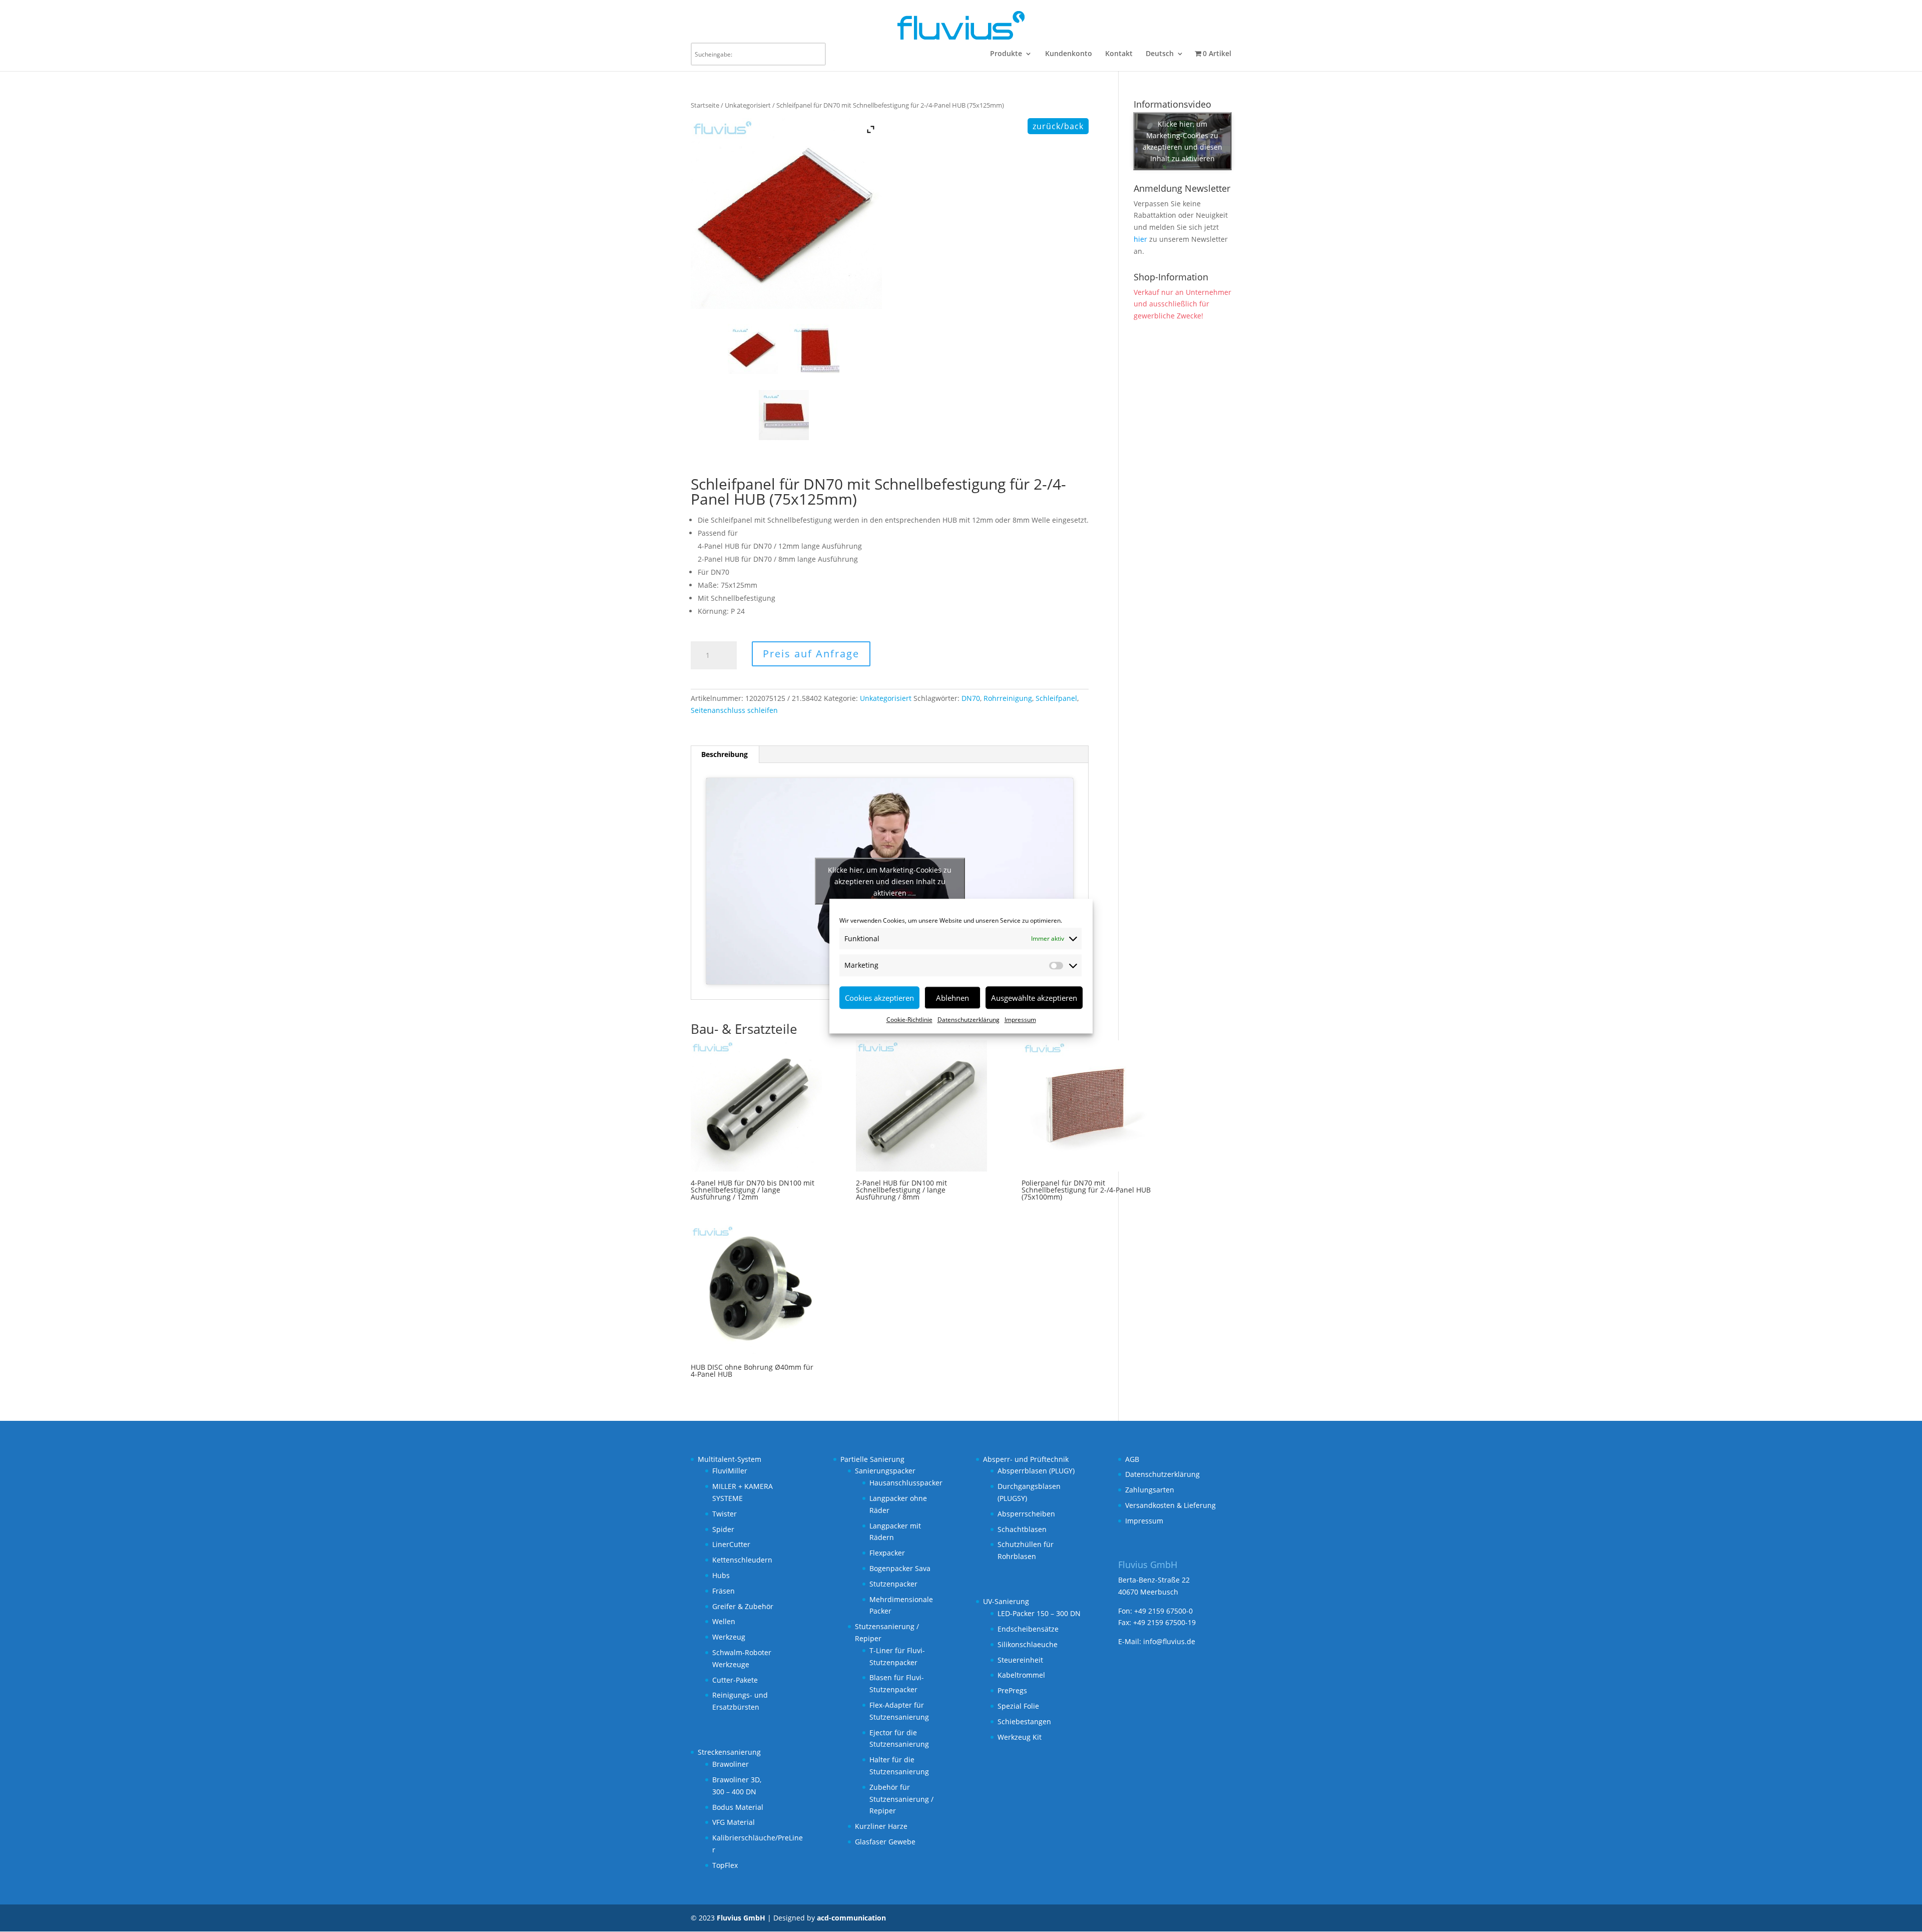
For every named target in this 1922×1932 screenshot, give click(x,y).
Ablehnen (952, 998)
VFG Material (734, 1822)
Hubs (721, 1575)
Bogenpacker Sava (900, 1568)
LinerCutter (731, 1544)
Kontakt (1119, 54)
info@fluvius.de (1169, 1641)
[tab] (725, 754)
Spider (723, 1529)
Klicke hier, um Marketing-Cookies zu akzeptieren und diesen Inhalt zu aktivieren (890, 881)
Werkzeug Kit (1020, 1737)
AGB (1132, 1459)
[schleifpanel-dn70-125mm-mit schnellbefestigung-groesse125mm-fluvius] (786, 415)
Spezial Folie (1018, 1706)
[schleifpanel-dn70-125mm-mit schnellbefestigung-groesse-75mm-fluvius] (817, 349)
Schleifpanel (1056, 698)
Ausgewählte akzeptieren (1034, 998)
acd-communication (851, 1918)
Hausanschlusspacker (906, 1483)
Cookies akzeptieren (879, 998)
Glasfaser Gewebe (885, 1842)
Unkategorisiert (748, 105)
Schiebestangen (1024, 1721)
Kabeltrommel (1021, 1675)
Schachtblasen (1022, 1529)
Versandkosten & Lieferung (1170, 1505)
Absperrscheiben (1026, 1514)
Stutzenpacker (893, 1584)
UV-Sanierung (1006, 1601)
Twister (725, 1514)
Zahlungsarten (1150, 1490)
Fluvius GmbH (741, 1918)
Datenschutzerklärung (969, 1020)
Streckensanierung (729, 1752)
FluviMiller (730, 1471)
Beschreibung (725, 754)
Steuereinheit (1020, 1660)
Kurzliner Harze (881, 1826)
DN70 (971, 698)
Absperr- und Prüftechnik (1026, 1459)
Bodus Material (738, 1807)
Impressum (1020, 1020)
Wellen (724, 1621)
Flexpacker (887, 1553)
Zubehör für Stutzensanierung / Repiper (901, 1799)
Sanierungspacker (885, 1471)
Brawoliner (731, 1764)
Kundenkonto (1069, 54)
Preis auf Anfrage (811, 654)
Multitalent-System (730, 1459)
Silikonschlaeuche (1028, 1644)
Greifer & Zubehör (743, 1606)
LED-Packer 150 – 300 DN (1039, 1613)
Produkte (1006, 54)
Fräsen (724, 1591)
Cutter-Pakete (735, 1680)
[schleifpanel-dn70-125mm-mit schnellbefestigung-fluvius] (755, 349)
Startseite (705, 105)
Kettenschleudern (742, 1560)
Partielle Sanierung (872, 1459)
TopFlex (725, 1865)
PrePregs (1012, 1690)
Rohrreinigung (1008, 698)
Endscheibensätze (1028, 1629)
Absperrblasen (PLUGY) (1036, 1471)
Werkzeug (729, 1637)
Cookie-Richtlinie (909, 1020)
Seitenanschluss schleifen (734, 710)
